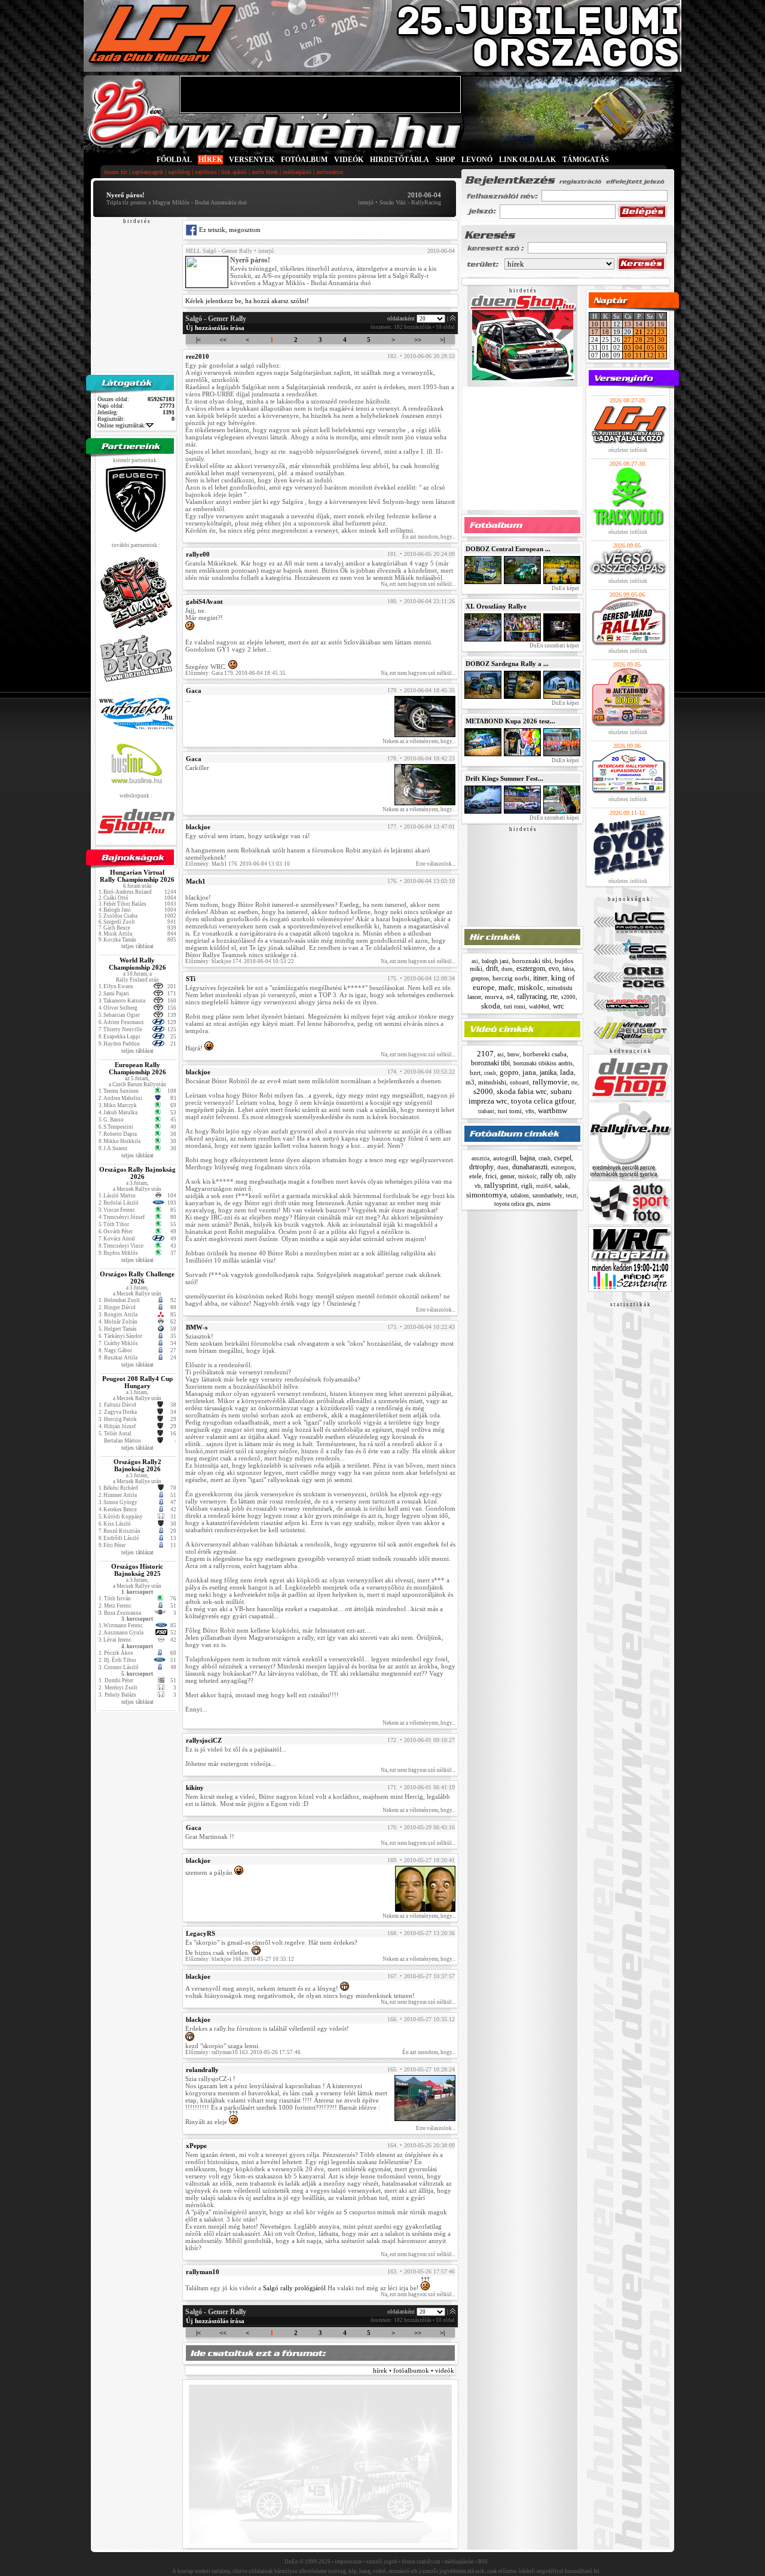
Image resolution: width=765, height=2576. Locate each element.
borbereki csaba (545, 1054)
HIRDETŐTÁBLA (400, 160)
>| (442, 340)
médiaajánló (297, 172)
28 (639, 340)
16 (661, 324)
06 (661, 347)
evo (554, 968)
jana (529, 1072)
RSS (483, 2562)
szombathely (547, 1195)
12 (650, 355)
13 (628, 324)
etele (475, 1176)
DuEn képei (565, 588)
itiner (540, 978)
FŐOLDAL (174, 160)
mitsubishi (492, 1082)
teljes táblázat (137, 946)
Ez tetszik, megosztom (229, 230)
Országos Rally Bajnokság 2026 (137, 1173)
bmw (513, 1054)
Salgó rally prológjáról (294, 2288)
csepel (563, 1158)
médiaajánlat (459, 2562)
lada (567, 1072)
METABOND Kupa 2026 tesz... (510, 721)
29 (650, 340)
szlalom (520, 1195)
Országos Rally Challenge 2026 (137, 1278)
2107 (485, 1054)
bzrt (475, 1072)
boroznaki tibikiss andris (543, 1063)
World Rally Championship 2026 (137, 964)
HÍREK (210, 160)
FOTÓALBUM (304, 160)
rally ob (551, 1176)
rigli (527, 1185)
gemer (507, 1176)
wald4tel (539, 1006)
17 (595, 332)
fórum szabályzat (421, 2562)
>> (418, 340)
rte (554, 997)
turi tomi (515, 1006)
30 (661, 340)
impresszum (348, 2562)
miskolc (530, 987)
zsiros (544, 1204)
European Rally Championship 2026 (137, 1068)
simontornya (486, 1195)
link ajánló (234, 172)
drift (492, 968)
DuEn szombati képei (554, 646)
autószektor (330, 172)
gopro (509, 1072)
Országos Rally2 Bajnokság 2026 (137, 1465)
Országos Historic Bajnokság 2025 (137, 1570)
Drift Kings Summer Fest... (504, 778)
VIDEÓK (349, 160)
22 (650, 332)
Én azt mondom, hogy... (429, 537)
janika (548, 1072)
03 (628, 347)
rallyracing (532, 997)
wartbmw (553, 1110)
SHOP (445, 160)
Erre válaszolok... (436, 864)
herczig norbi (511, 978)
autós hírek (265, 172)
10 (595, 324)
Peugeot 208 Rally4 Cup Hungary (137, 1382)
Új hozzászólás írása (215, 328)
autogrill (505, 1158)
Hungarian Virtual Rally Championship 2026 (137, 876)
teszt (571, 1196)
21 (639, 332)
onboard (519, 1083)
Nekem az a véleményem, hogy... (419, 741)
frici (491, 1176)
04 (639, 347)
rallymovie (550, 1082)
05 (650, 347)
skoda (491, 1006)
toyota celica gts (514, 1204)
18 (605, 332)
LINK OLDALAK (527, 160)
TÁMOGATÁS (586, 160)
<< (223, 340)
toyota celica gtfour (543, 1101)
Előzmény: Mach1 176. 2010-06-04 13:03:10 (238, 864)
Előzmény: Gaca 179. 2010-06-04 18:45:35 (235, 673)
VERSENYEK (252, 160)
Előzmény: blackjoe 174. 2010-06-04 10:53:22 (240, 961)
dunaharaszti (530, 1167)
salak (561, 1185)
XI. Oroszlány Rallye (496, 606)
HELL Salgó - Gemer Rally (219, 251)
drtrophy (481, 1167)
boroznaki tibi (532, 961)
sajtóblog (179, 172)
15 (650, 324)
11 (605, 324)
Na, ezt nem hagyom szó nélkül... (418, 584)
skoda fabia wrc (522, 1091)
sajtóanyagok (148, 172)
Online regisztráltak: (122, 425)
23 (661, 332)
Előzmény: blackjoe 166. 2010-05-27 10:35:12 (240, 1959)
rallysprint (501, 1185)
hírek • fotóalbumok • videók (414, 2370)
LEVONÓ (478, 160)
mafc (506, 987)
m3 (470, 1082)
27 (628, 340)
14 (639, 324)
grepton (480, 978)
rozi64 (544, 1186)
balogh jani (495, 961)
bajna (527, 1158)
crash (490, 1073)
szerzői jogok (382, 2562)
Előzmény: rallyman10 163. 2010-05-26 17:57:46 (243, 2052)
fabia (568, 969)
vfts (530, 1111)
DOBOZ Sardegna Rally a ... (507, 664)
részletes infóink (628, 450)
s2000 (568, 997)
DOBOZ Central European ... (508, 549)
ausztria (481, 1159)
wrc (559, 1006)
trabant (486, 1111)
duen (507, 969)
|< (198, 340)
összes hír (116, 172)
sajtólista (206, 172)
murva (494, 997)
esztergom (531, 968)
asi (475, 961)
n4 (510, 997)
